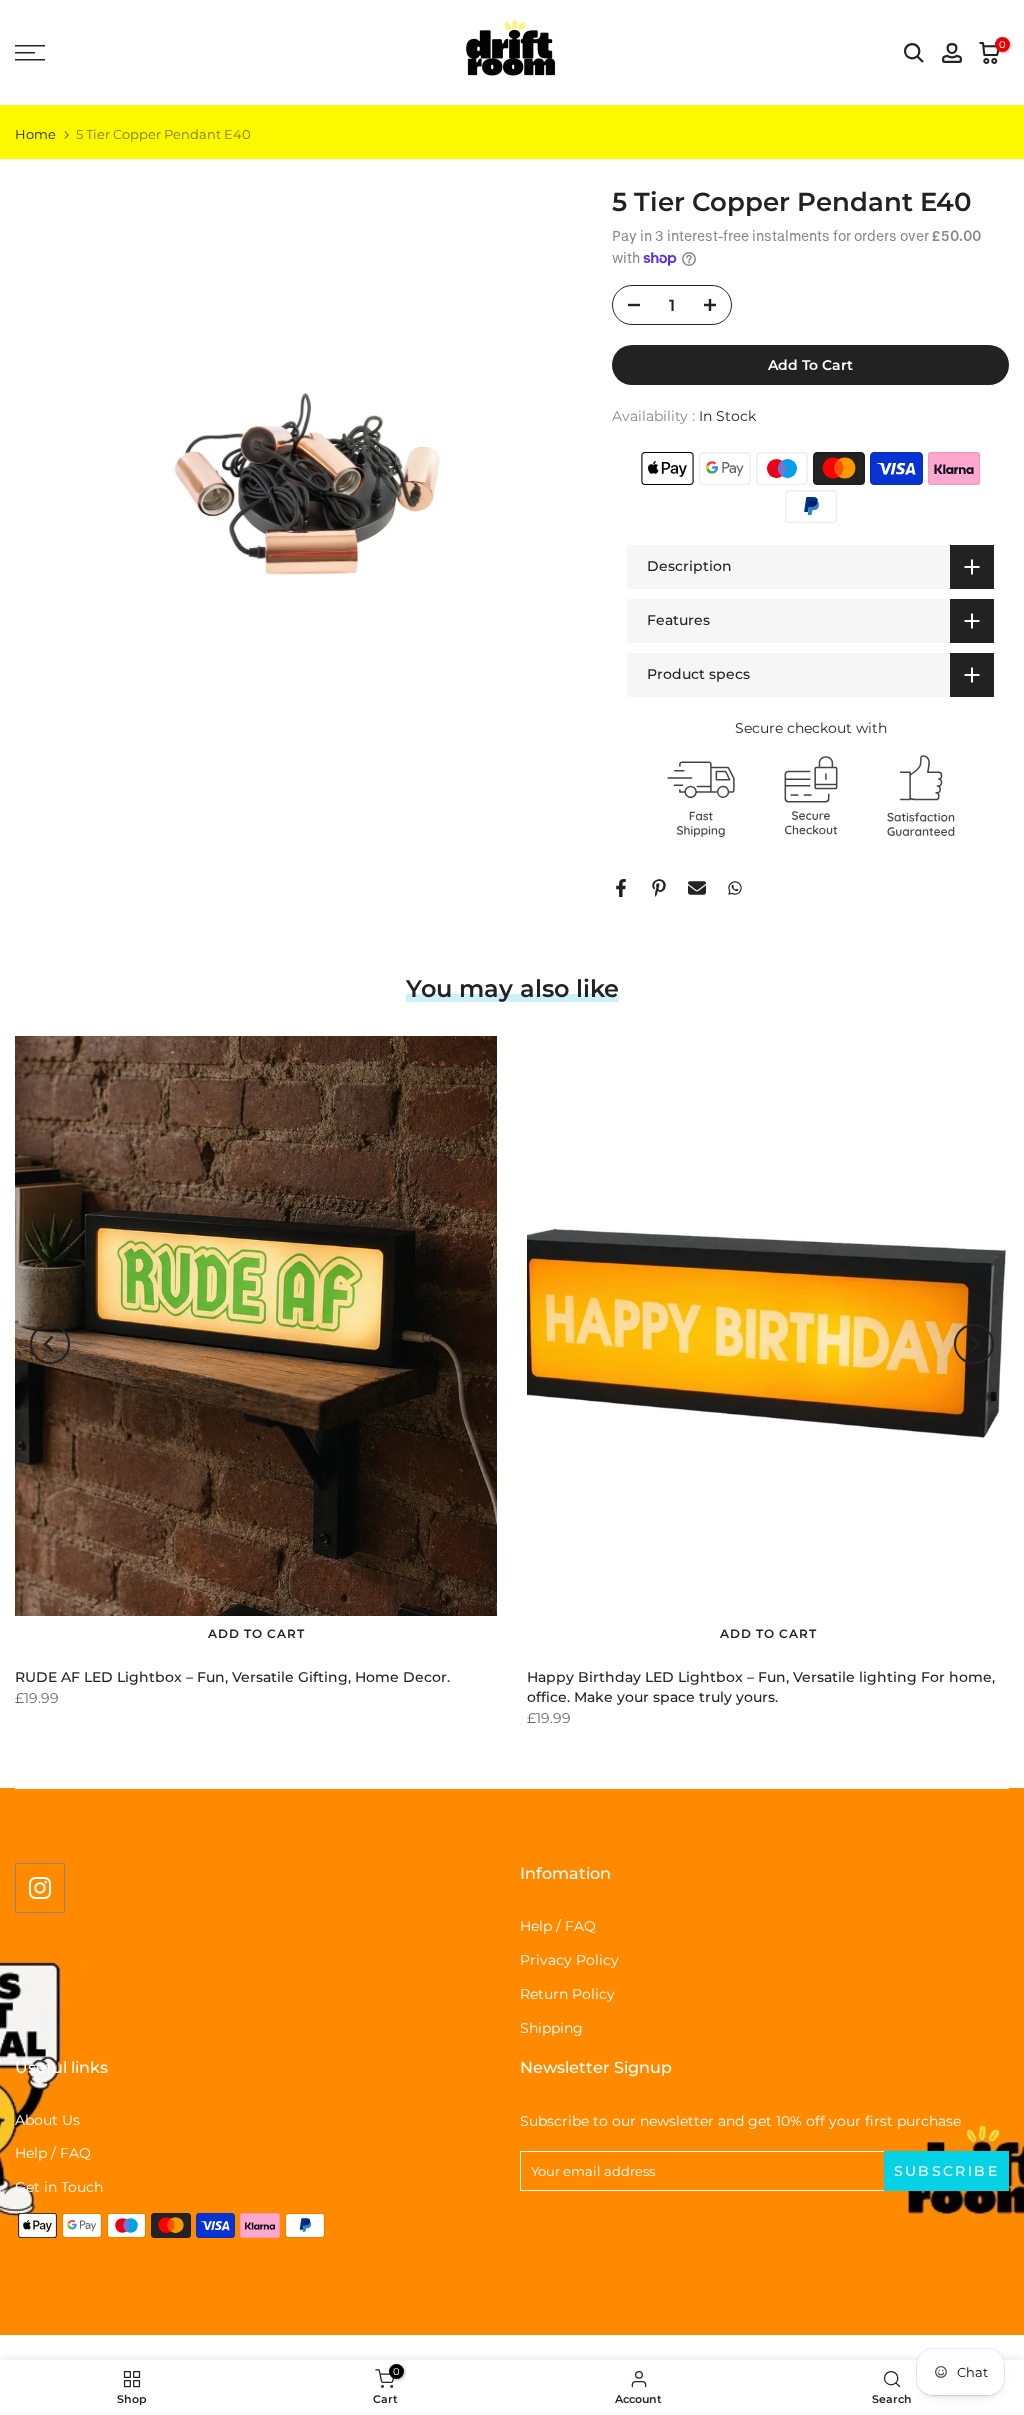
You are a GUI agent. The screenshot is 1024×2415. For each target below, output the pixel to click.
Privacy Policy (569, 1960)
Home (35, 134)
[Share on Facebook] (621, 888)
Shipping (551, 2028)
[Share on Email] (697, 888)
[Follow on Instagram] (40, 1888)
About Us (47, 2120)
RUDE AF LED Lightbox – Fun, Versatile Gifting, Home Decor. (232, 1677)
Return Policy (567, 1994)
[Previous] (50, 1344)
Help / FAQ (558, 1926)
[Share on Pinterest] (659, 888)
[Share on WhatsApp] (735, 888)
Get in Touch (59, 2187)
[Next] (974, 1344)
